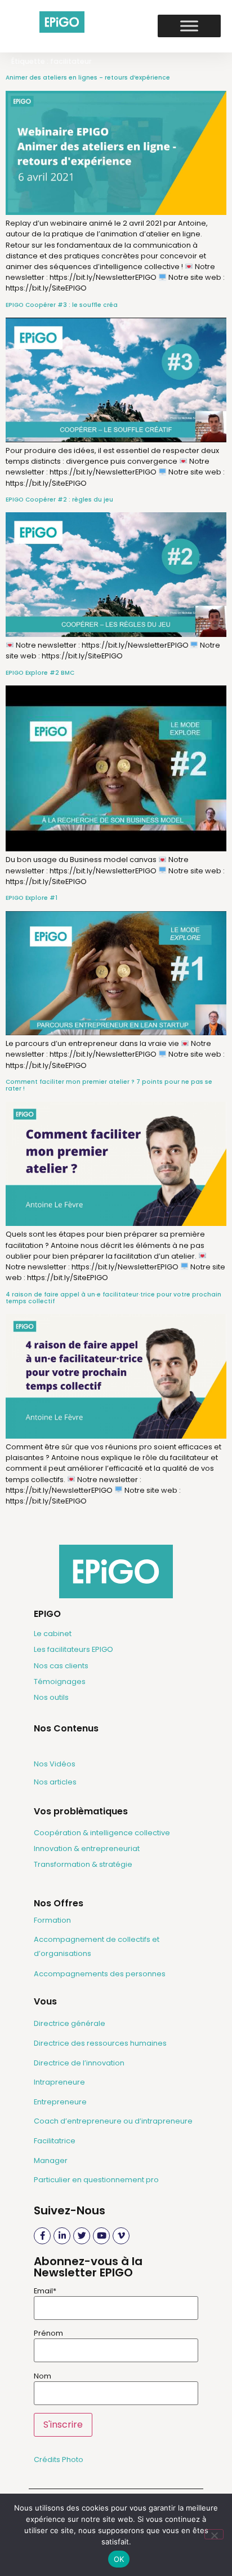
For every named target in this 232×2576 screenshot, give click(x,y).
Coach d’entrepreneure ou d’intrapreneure (113, 2121)
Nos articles (55, 1782)
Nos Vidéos (55, 1764)
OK (119, 2559)
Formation (52, 1920)
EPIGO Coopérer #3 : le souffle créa (62, 305)
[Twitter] (82, 2236)
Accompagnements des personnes (100, 1974)
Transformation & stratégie (83, 1864)
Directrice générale (70, 2023)
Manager (51, 2160)
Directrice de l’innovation (79, 2063)
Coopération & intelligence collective (102, 1833)
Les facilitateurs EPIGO (73, 1649)
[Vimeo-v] (121, 2236)
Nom (43, 2377)
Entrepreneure (60, 2102)
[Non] (214, 2534)
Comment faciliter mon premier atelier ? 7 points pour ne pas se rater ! (109, 1085)
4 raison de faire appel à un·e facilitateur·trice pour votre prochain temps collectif (113, 1298)
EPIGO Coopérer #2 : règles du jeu (59, 500)
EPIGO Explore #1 (32, 898)
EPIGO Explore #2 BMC (40, 673)
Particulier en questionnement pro (96, 2180)
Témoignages (60, 1682)
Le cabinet (53, 1634)
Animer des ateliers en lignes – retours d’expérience (88, 78)
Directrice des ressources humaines (100, 2043)
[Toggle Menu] (189, 26)
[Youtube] (101, 2236)
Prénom (48, 2334)
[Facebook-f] (42, 2236)
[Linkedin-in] (62, 2236)
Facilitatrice (55, 2141)
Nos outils (51, 1697)
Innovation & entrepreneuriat (87, 1849)
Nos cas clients (61, 1666)
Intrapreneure (59, 2082)
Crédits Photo (59, 2459)
